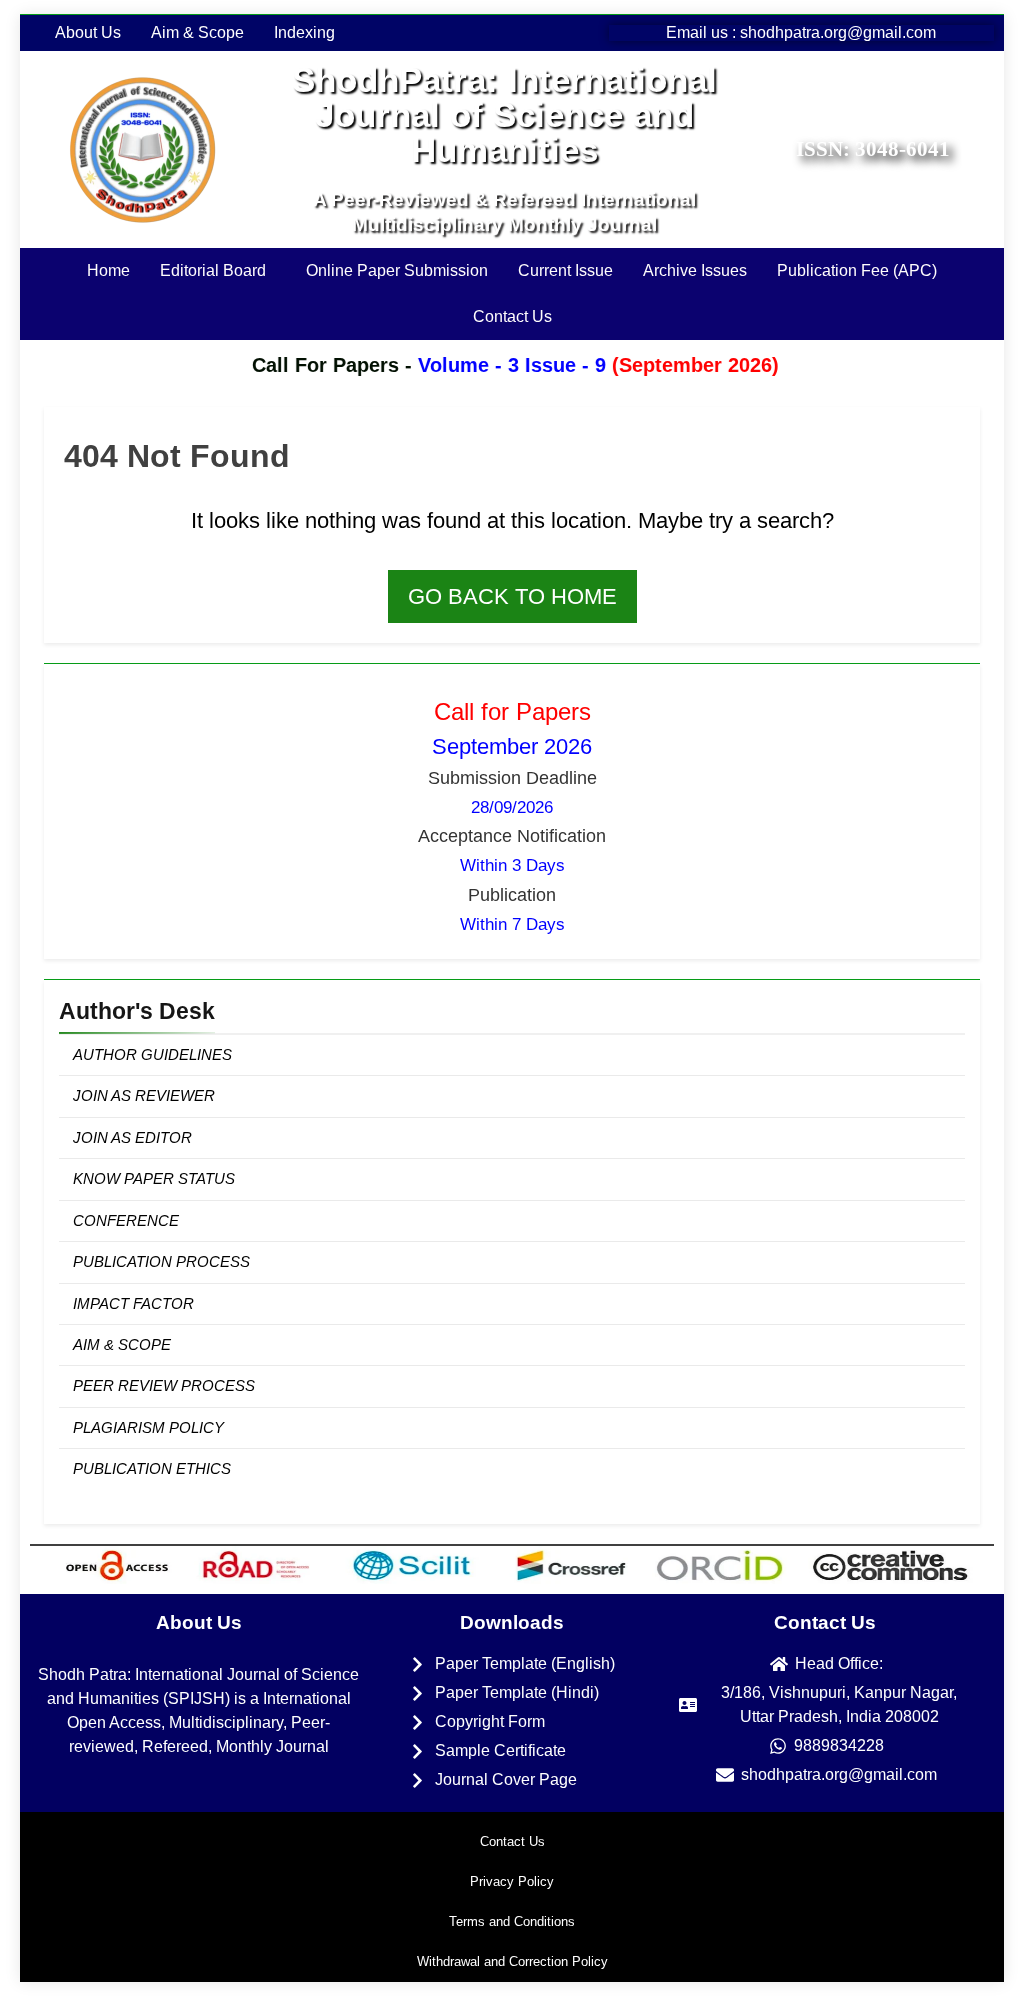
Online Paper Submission (397, 270)
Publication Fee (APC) (857, 270)
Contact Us (512, 316)
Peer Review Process (164, 1385)
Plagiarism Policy (148, 1427)
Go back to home (512, 596)
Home (108, 270)
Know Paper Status (154, 1178)
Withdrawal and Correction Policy (512, 1961)
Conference (126, 1220)
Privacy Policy (512, 1881)
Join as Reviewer (144, 1095)
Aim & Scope (197, 33)
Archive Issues (695, 270)
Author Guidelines (152, 1054)
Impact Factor (133, 1303)
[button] (218, 271)
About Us (88, 33)
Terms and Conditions (512, 1921)
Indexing (304, 33)
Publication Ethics (152, 1468)
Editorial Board (213, 270)
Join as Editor (132, 1137)
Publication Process (161, 1261)
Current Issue (565, 270)
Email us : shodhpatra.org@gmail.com (801, 32)
